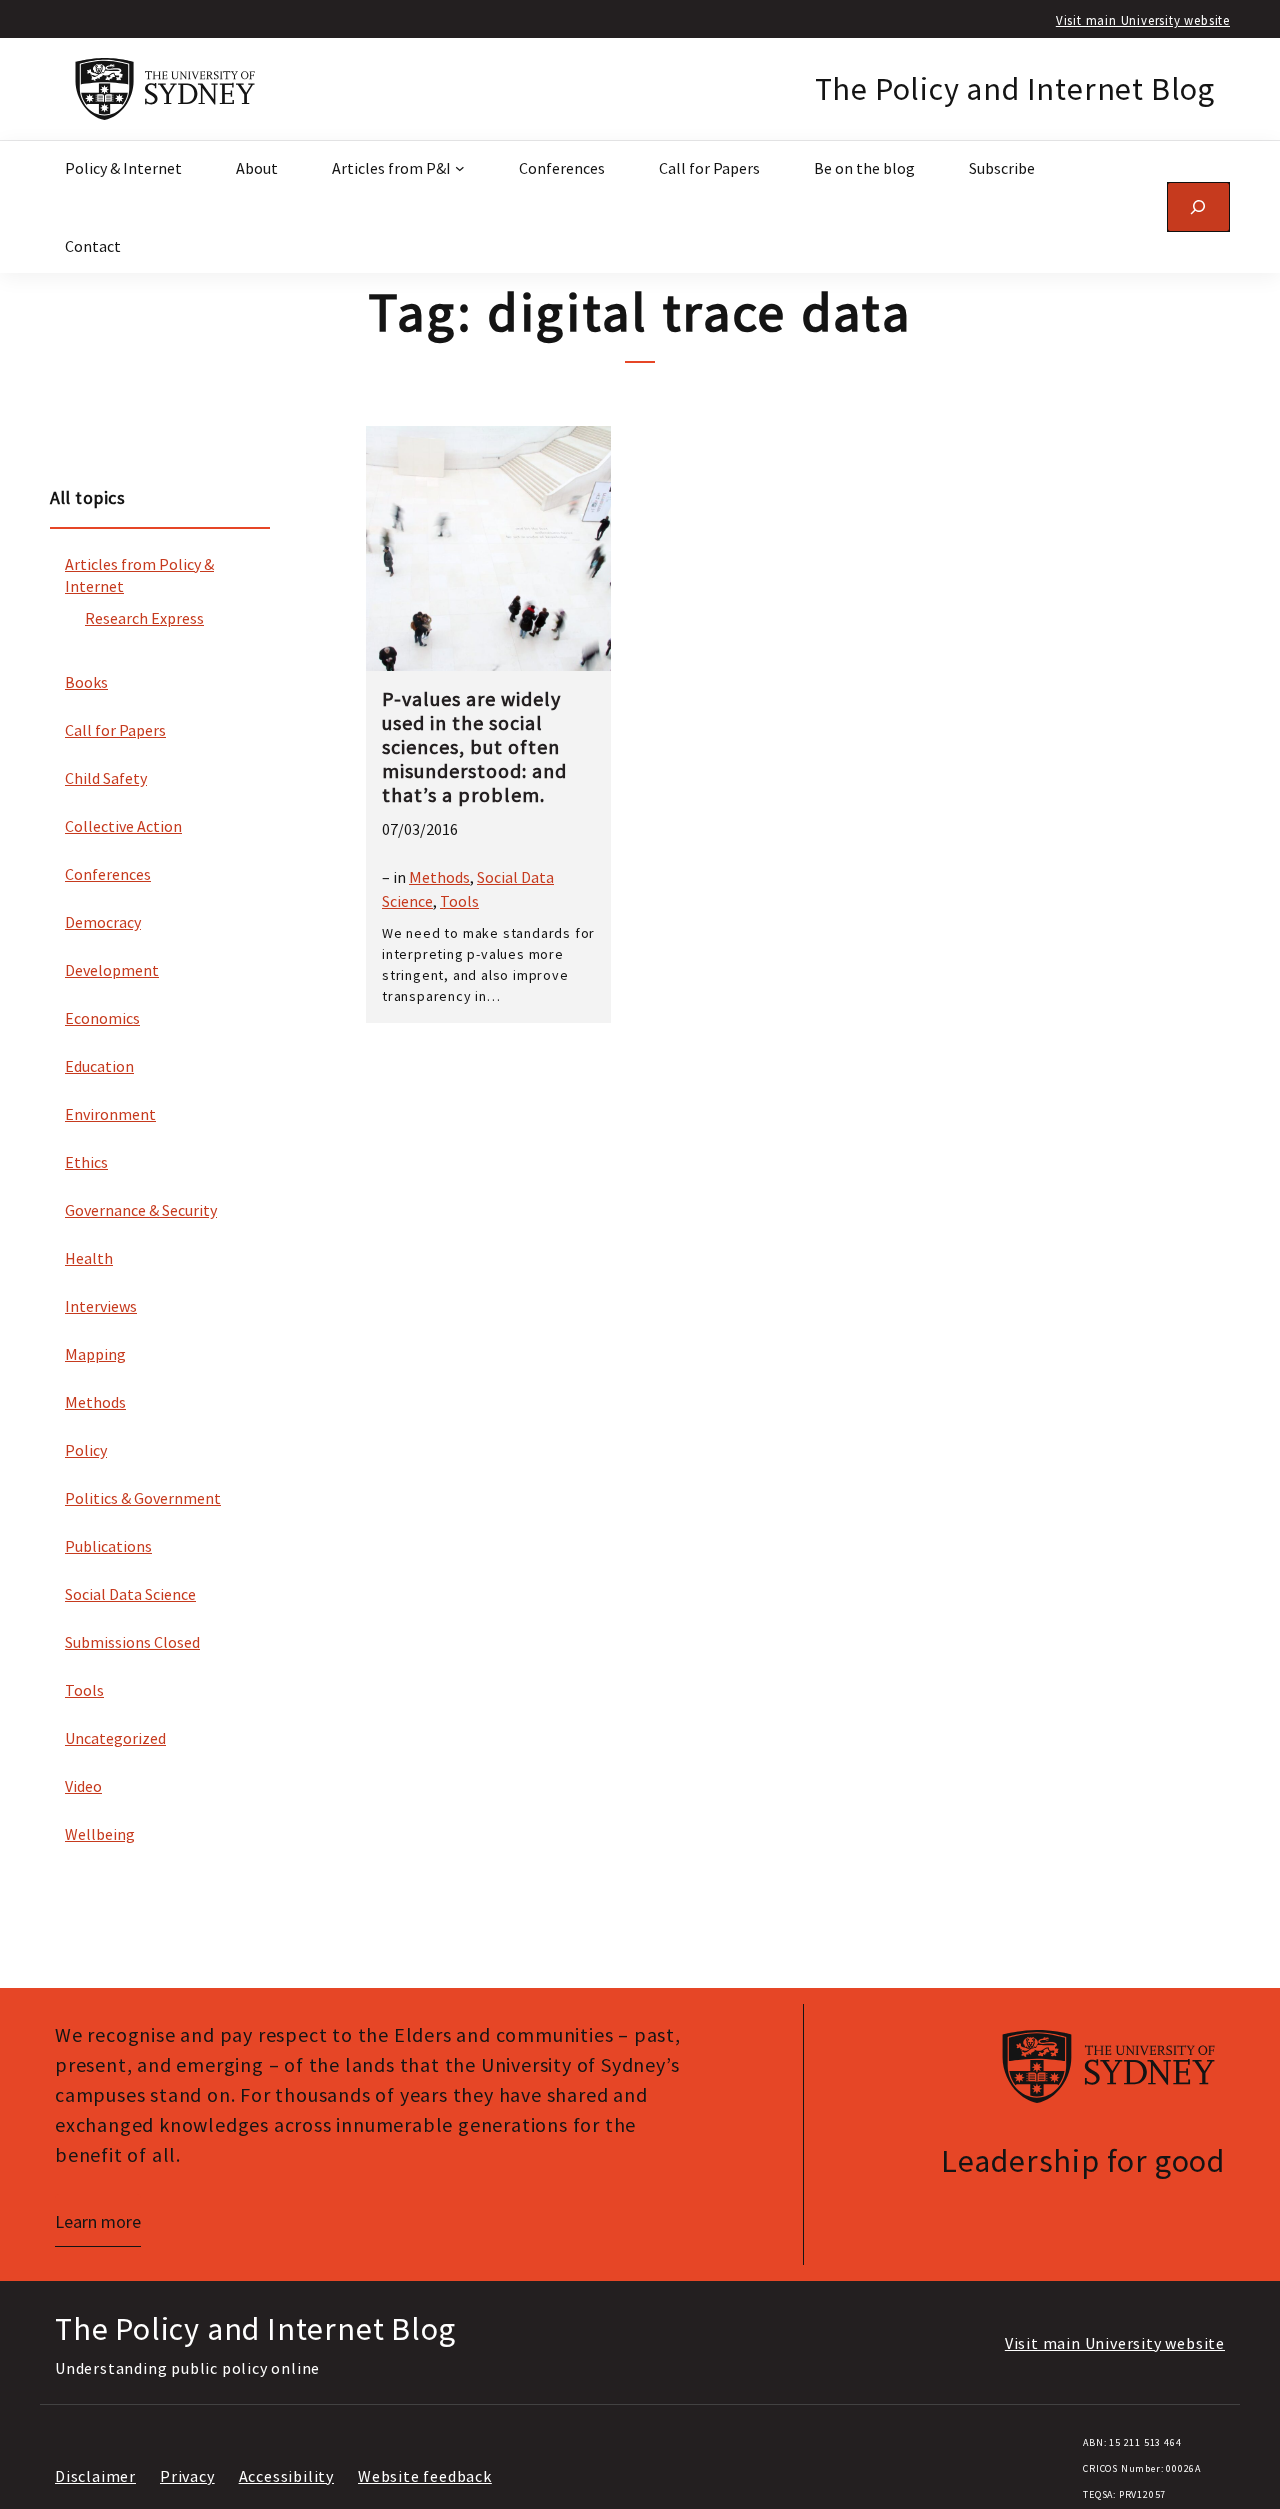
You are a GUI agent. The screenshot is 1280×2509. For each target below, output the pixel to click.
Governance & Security (141, 1210)
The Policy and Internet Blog (1015, 89)
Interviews (101, 1306)
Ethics (86, 1162)
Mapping (95, 1354)
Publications (108, 1546)
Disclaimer (95, 2476)
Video (83, 1786)
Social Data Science (130, 1594)
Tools (84, 1690)
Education (99, 1066)
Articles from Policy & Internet (139, 575)
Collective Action (123, 826)
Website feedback (425, 2476)
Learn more (98, 2221)
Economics (102, 1018)
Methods (95, 1402)
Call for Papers (115, 730)
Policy (86, 1450)
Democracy (103, 922)
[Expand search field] (1198, 206)
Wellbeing (100, 1834)
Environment (110, 1114)
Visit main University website (1143, 20)
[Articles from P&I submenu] (460, 168)
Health (89, 1258)
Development (112, 970)
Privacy (187, 2476)
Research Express (144, 618)
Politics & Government (143, 1498)
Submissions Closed (132, 1642)
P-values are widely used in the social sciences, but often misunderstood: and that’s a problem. (474, 747)
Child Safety (106, 778)
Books (86, 682)
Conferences (108, 874)
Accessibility (286, 2476)
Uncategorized (115, 1738)
